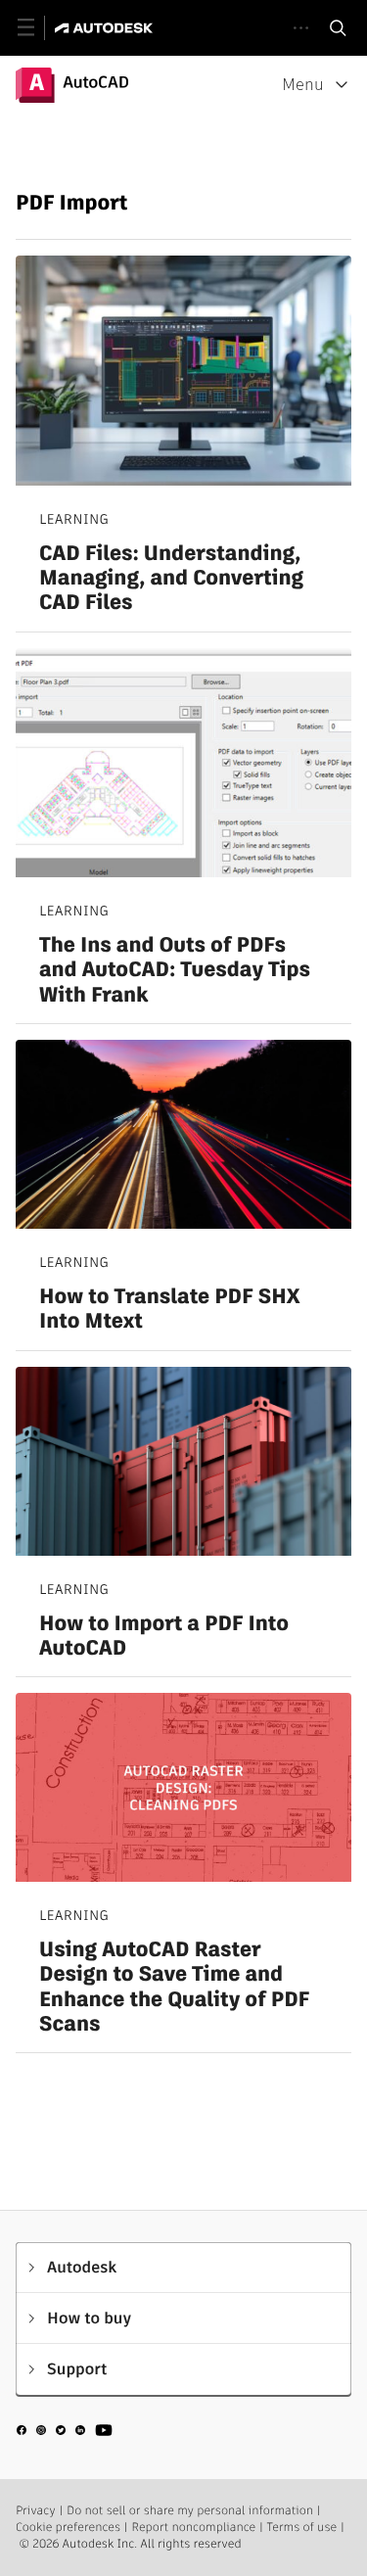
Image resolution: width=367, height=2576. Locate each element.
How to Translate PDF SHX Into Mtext (169, 1310)
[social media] (65, 2433)
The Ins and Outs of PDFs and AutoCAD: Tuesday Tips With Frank (175, 970)
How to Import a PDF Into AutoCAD (164, 1637)
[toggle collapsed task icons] (301, 28)
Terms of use (301, 2528)
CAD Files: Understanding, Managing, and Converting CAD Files (171, 579)
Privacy (36, 2511)
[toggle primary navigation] (37, 28)
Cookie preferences (68, 2528)
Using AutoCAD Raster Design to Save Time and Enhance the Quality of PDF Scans (174, 1987)
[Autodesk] (106, 28)
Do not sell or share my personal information (190, 2511)
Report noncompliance (193, 2528)
